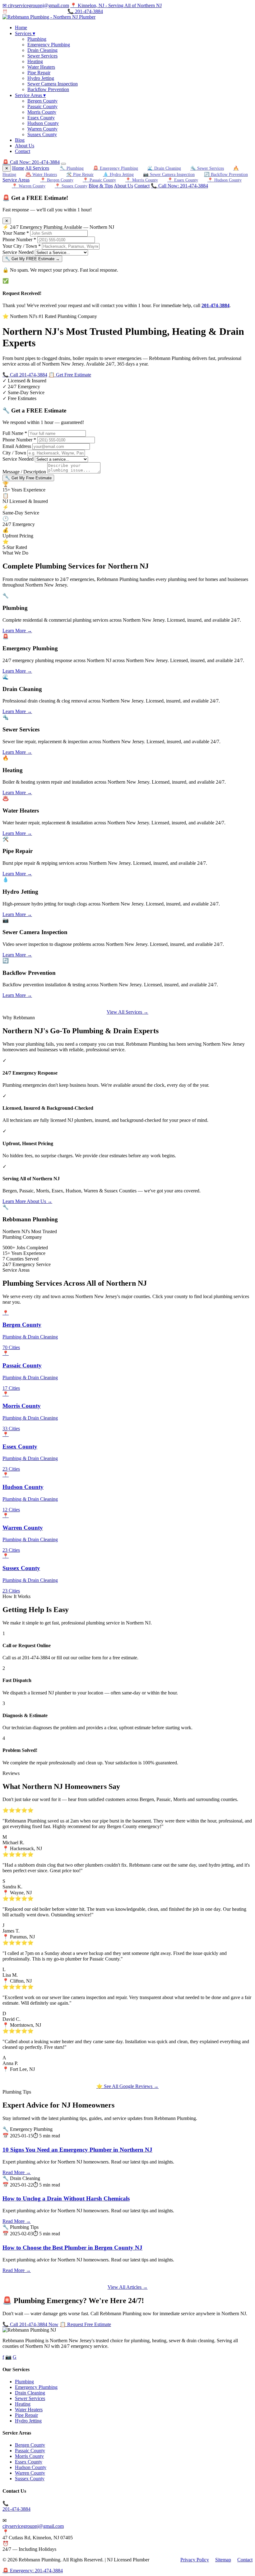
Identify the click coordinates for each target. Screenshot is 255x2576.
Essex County (41, 118)
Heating (35, 61)
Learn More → (17, 631)
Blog (20, 140)
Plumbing (37, 39)
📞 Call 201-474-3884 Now (30, 2324)
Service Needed (18, 252)
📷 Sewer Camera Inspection (169, 174)
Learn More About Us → (27, 1201)
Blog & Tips (101, 186)
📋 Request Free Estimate (85, 2324)
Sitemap (223, 2560)
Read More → (17, 2172)
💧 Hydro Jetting (118, 174)
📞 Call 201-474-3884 (25, 375)
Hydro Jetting (41, 78)
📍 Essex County (183, 180)
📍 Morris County (142, 180)
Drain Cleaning (42, 50)
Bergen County (42, 101)
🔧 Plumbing (72, 168)
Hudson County (43, 123)
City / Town (14, 453)
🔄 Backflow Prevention (226, 174)
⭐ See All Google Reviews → (127, 2086)
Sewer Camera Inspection (53, 84)
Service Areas (30, 95)
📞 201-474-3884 (85, 11)
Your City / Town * (22, 246)
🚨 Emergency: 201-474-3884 (33, 2571)
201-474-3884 (216, 305)
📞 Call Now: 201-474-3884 (179, 186)
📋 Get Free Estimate (70, 375)
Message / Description (24, 472)
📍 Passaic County (99, 180)
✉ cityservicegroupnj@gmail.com (36, 5)
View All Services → (127, 1012)
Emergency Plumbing (49, 45)
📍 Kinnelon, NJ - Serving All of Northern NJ (116, 5)
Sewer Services (42, 56)
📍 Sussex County (71, 186)
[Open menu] (63, 164)
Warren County (42, 129)
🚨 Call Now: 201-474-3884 (31, 162)
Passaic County (42, 106)
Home (21, 28)
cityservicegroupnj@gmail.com (33, 2526)
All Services (37, 168)
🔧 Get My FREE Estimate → (32, 259)
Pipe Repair (39, 73)
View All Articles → (128, 2287)
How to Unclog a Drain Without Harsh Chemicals (66, 2198)
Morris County (42, 112)
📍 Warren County (29, 186)
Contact (23, 151)
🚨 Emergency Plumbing (116, 168)
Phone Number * (19, 240)
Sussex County (42, 134)
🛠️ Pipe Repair (80, 174)
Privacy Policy (195, 2560)
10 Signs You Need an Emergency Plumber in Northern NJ (77, 2150)
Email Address (17, 446)
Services (25, 33)
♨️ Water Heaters (41, 174)
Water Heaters (41, 67)
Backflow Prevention (48, 89)
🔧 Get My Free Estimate (28, 478)
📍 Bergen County (57, 180)
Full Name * (15, 433)
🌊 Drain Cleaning (164, 168)
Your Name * (16, 233)
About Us (25, 146)
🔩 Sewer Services (207, 168)
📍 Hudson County (225, 180)
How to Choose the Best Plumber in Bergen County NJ (72, 2248)
